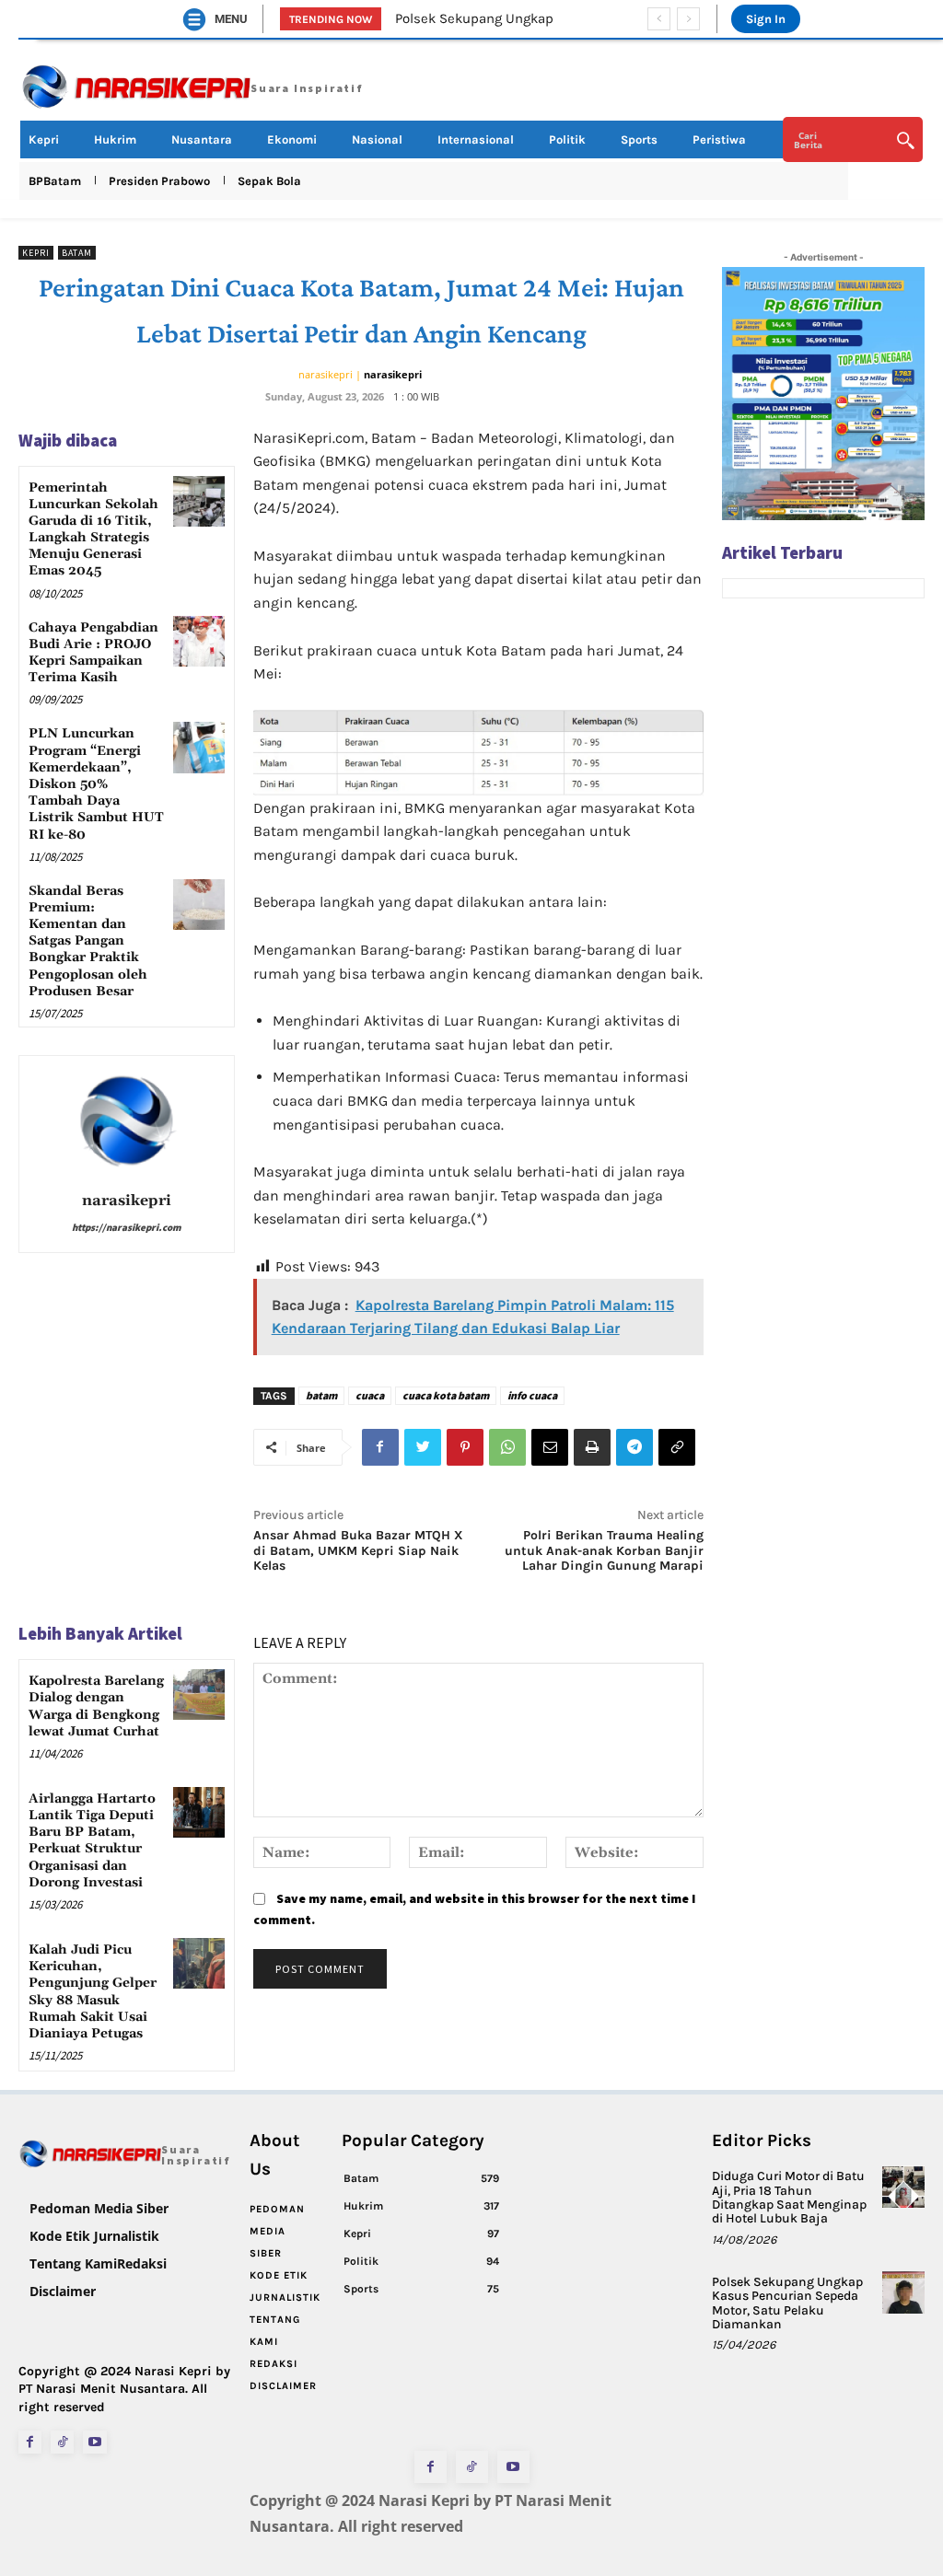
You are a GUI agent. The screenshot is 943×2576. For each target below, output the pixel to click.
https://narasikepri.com (127, 1227)
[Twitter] (423, 1447)
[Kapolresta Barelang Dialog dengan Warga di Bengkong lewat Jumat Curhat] (198, 1694)
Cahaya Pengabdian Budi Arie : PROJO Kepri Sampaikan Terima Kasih (93, 653)
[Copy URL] (677, 1447)
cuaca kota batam (446, 1395)
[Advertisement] (823, 902)
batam (321, 1395)
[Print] (592, 1447)
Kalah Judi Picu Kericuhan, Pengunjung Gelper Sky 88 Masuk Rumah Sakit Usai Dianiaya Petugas (93, 1992)
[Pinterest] (465, 1447)
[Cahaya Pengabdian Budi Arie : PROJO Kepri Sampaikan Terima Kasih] (198, 641)
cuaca (370, 1395)
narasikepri (393, 374)
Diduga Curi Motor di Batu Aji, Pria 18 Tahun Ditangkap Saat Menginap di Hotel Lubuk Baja (789, 2197)
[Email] (550, 1447)
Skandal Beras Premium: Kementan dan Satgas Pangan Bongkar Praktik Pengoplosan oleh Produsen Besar (88, 941)
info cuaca (532, 1395)
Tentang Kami (73, 2263)
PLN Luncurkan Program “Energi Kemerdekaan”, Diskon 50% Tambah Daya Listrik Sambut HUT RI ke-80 (96, 784)
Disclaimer (63, 2291)
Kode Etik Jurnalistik (94, 2236)
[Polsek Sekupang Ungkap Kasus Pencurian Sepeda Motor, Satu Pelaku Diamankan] (903, 2292)
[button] (853, 140)
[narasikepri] (126, 1120)
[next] (688, 19)
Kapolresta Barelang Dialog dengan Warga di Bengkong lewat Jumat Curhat (96, 1706)
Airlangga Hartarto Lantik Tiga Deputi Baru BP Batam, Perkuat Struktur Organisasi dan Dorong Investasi (92, 1841)
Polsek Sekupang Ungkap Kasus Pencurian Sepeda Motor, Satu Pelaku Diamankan (787, 2303)
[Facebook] (380, 1447)
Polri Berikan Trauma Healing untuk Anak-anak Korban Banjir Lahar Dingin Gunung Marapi (604, 1551)
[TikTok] (62, 2442)
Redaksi (142, 2263)
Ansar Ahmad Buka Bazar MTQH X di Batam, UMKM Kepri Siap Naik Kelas (358, 1551)
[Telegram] (634, 1447)
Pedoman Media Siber (99, 2208)
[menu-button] (194, 19)
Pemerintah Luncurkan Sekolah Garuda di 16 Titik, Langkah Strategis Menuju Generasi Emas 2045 (93, 530)
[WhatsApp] (507, 1447)
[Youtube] (94, 2442)
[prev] (659, 19)
